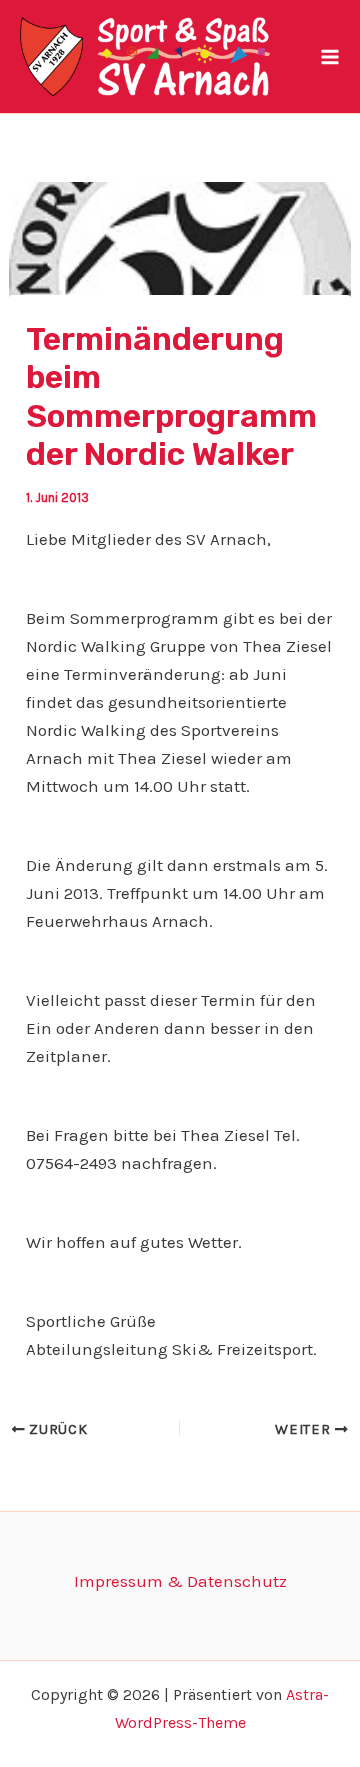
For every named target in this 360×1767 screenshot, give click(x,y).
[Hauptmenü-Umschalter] (330, 57)
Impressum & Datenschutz (180, 1581)
